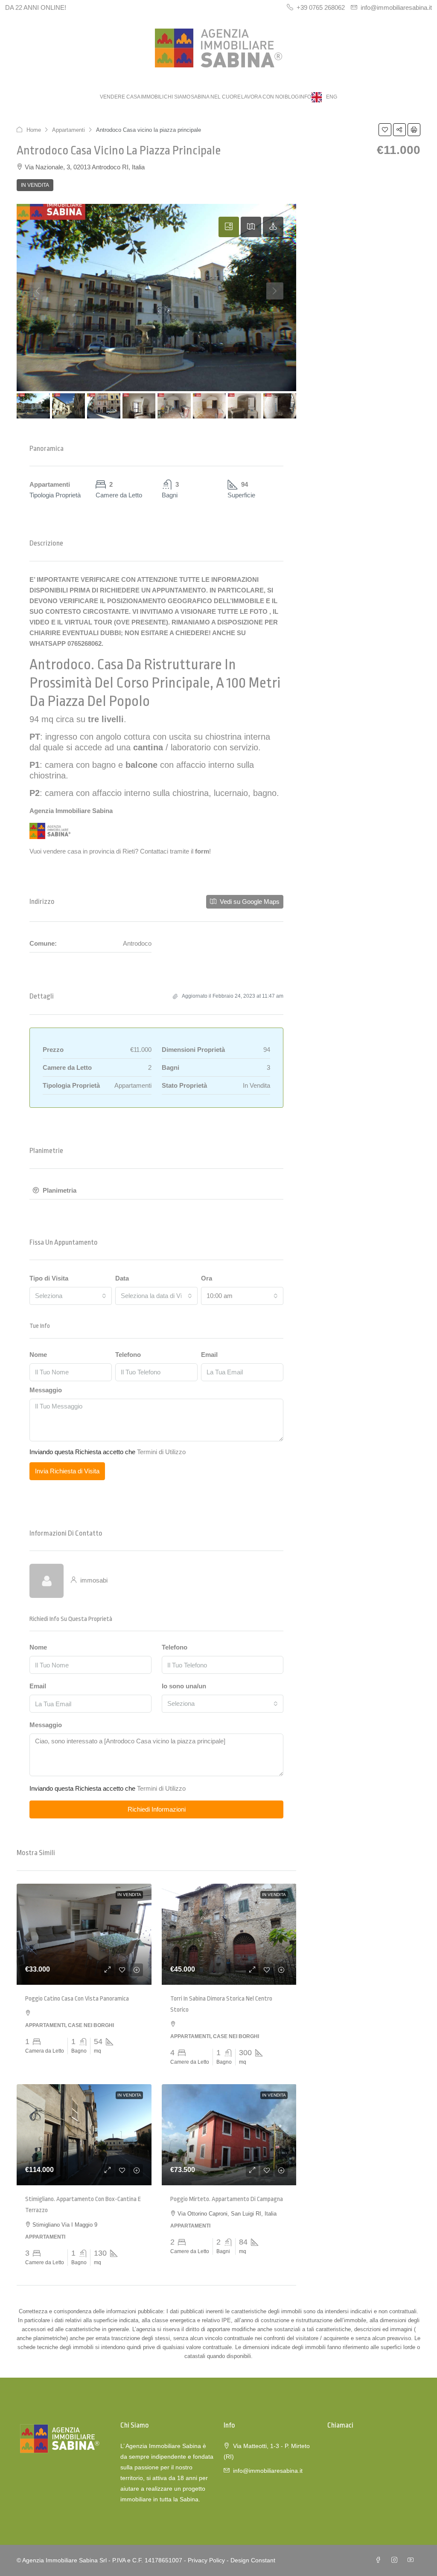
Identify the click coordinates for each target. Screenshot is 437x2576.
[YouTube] (412, 2560)
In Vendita (35, 185)
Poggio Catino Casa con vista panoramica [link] (77, 1999)
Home (34, 130)
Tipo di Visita (49, 1278)
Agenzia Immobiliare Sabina (71, 811)
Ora (207, 1278)
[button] (385, 130)
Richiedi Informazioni (157, 1809)
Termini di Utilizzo (161, 1452)
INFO (305, 97)
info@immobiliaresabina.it (268, 2471)
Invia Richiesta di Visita (67, 1471)
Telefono (128, 1355)
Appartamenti (68, 130)
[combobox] (71, 1296)
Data (122, 1278)
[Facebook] (380, 2560)
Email (209, 1355)
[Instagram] (396, 2560)
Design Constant (253, 2560)
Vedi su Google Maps (249, 902)
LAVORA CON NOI (263, 97)
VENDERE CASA (120, 97)
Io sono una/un (184, 1686)
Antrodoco (60, 665)
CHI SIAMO (177, 97)
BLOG (292, 97)
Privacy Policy (206, 2560)
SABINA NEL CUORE (216, 97)
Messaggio (46, 1390)
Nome (38, 1355)
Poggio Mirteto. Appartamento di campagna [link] (227, 2199)
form (202, 851)
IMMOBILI (152, 97)
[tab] (229, 227)
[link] (84, 1934)
